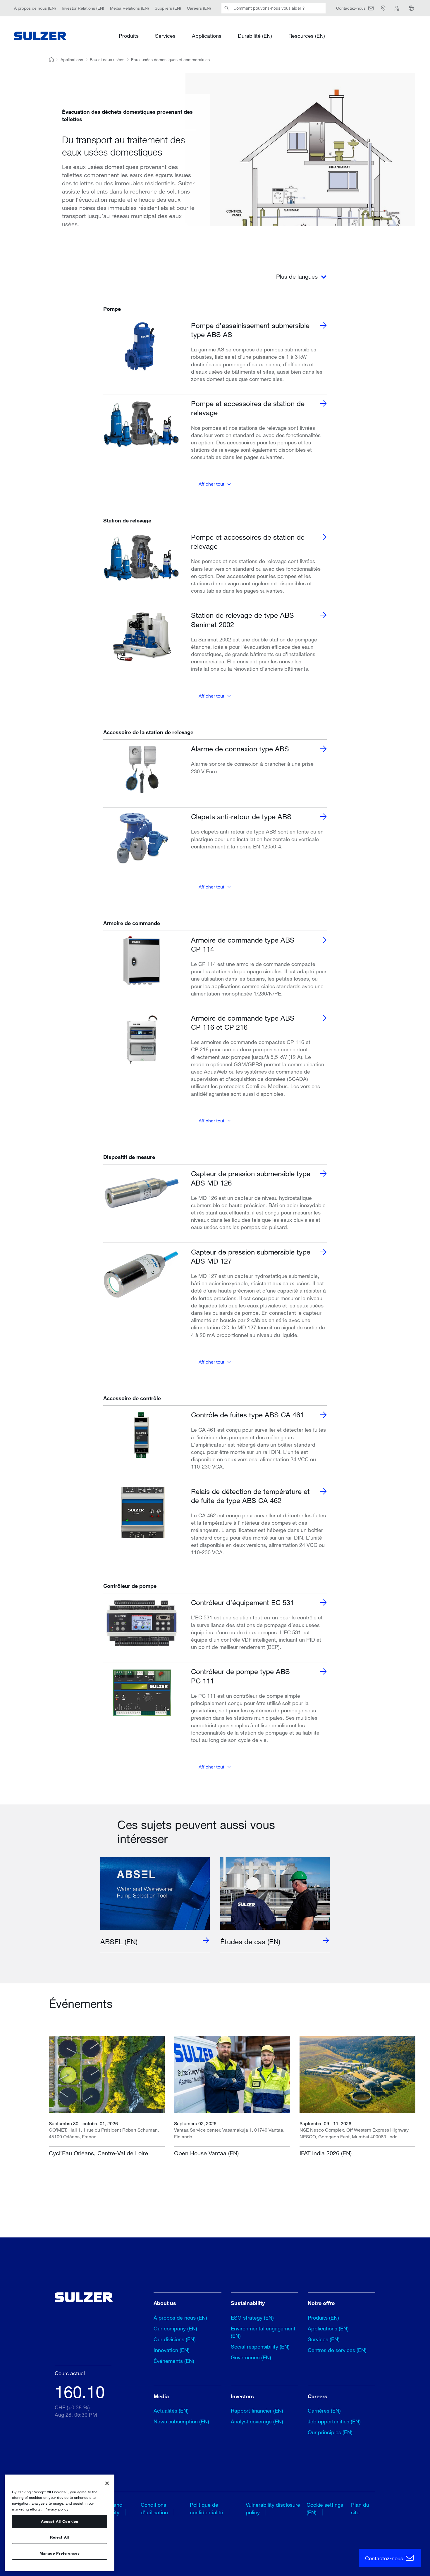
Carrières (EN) (324, 2411)
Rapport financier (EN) (257, 2411)
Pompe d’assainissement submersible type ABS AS (250, 330)
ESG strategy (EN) (252, 2318)
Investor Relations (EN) (83, 8)
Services (165, 36)
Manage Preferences (60, 2553)
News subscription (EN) (181, 2421)
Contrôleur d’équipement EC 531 (242, 1602)
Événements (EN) (174, 2361)
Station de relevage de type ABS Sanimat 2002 (242, 620)
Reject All (60, 2537)
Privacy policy (56, 2509)
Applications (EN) (328, 2328)
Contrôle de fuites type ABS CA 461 (247, 1415)
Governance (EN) (251, 2357)
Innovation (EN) (172, 2350)
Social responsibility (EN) (260, 2346)
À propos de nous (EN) (35, 8)
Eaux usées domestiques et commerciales (170, 59)
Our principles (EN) (330, 2432)
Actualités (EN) (171, 2411)
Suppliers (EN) (168, 8)
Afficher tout (211, 484)
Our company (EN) (175, 2328)
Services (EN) (324, 2339)
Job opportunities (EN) (334, 2421)
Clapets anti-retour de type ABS (241, 816)
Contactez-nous (385, 2558)
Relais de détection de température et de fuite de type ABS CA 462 (250, 1496)
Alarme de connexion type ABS (240, 749)
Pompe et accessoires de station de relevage (248, 408)
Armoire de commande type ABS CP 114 (243, 944)
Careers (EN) (199, 8)
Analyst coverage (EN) (257, 2421)
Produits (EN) (323, 2318)
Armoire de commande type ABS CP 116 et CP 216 (243, 1022)
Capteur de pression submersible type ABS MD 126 (251, 1178)
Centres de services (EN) (337, 2350)
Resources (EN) (307, 36)
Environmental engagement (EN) (263, 2332)
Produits (129, 36)
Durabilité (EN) (255, 36)
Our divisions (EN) (175, 2339)
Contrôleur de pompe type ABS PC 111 (240, 1676)
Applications (207, 36)
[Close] (107, 2483)
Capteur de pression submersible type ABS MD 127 (251, 1256)
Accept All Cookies (60, 2522)
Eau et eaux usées (107, 59)
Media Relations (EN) (129, 8)
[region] (60, 2523)
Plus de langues (298, 276)
